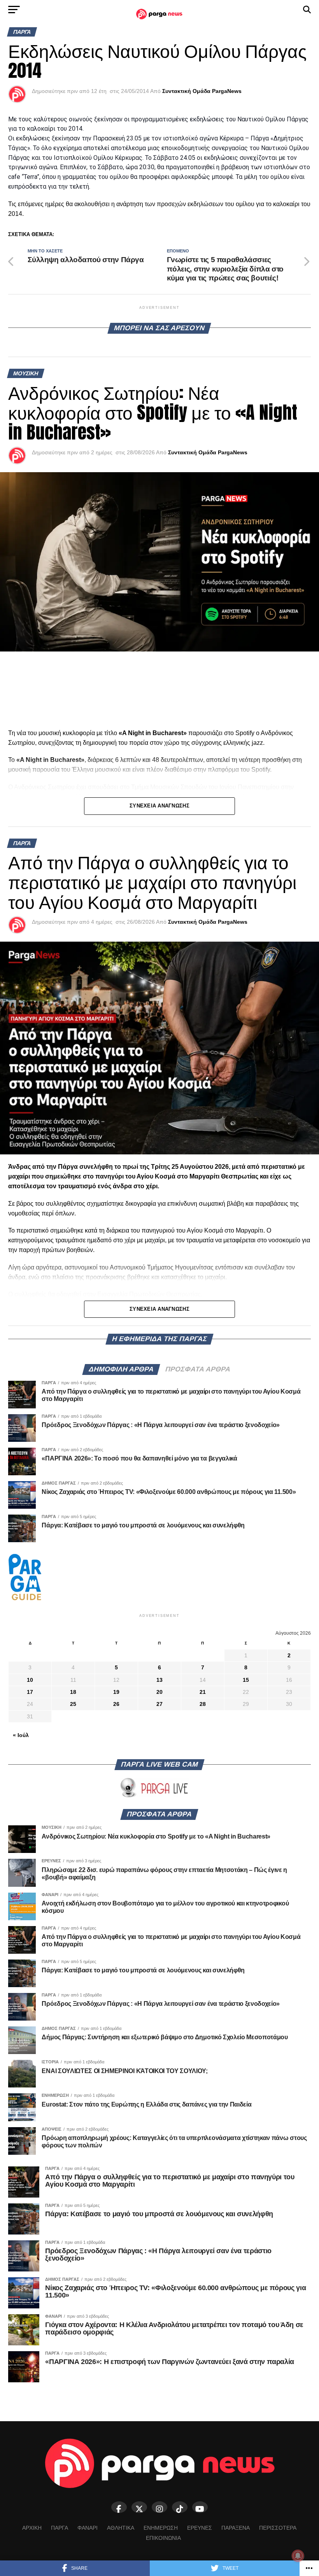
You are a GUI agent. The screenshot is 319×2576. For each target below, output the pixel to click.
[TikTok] (180, 2507)
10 (30, 1680)
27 (159, 1704)
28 (203, 1704)
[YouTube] (200, 2507)
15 (246, 1680)
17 (30, 1692)
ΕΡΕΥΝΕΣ (200, 2528)
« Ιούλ (21, 1735)
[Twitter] (139, 2507)
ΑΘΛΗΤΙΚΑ (121, 2528)
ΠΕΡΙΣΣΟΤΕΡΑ (278, 2528)
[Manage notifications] (298, 2556)
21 (203, 1692)
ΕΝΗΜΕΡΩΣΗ (161, 2528)
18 (73, 1692)
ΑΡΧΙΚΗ (32, 2528)
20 (159, 1692)
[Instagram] (159, 2507)
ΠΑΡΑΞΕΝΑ (236, 2528)
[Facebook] (119, 2507)
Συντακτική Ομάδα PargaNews (202, 91)
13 (159, 1680)
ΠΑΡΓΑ (60, 2528)
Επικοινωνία (163, 2538)
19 (116, 1692)
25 (73, 1704)
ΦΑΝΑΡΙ (88, 2528)
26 (116, 1704)
